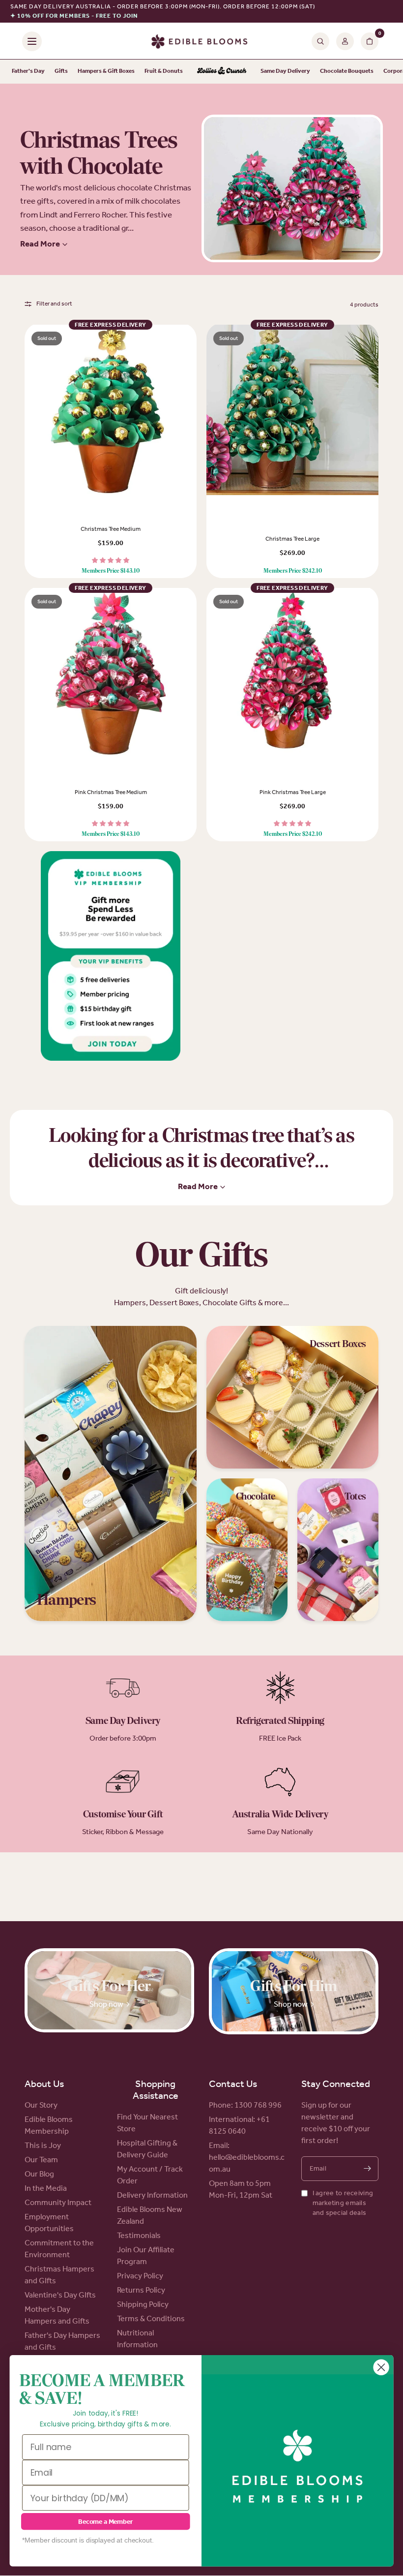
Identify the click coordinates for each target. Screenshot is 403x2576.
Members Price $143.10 (111, 571)
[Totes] (338, 1550)
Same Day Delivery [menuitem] (285, 71)
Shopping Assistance (156, 2089)
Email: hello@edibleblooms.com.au (247, 2157)
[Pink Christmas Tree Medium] (111, 674)
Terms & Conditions (151, 2318)
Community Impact (58, 2202)
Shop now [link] (106, 2004)
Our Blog (39, 2174)
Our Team (41, 2160)
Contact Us (233, 2084)
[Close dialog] (381, 2367)
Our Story (41, 2105)
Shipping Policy (143, 2304)
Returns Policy (141, 2290)
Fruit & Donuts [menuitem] (164, 71)
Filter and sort (54, 304)
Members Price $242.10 (293, 571)
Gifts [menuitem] (61, 71)
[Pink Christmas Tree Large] (292, 674)
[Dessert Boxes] (292, 1397)
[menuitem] (222, 71)
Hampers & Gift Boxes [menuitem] (106, 71)
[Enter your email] (367, 2169)
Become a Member (105, 2522)
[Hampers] (111, 1473)
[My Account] (345, 41)
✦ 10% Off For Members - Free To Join (74, 16)
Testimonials (139, 2235)
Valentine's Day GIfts (60, 2295)
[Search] (320, 41)
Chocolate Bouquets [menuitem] (347, 71)
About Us (44, 2084)
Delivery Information (152, 2195)
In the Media (46, 2188)
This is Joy (43, 2145)
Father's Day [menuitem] (28, 71)
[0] (368, 41)
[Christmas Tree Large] (292, 411)
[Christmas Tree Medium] (111, 411)
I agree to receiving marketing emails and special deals (343, 2203)
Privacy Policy (140, 2276)
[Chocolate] (247, 1550)
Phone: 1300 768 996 (245, 2105)
